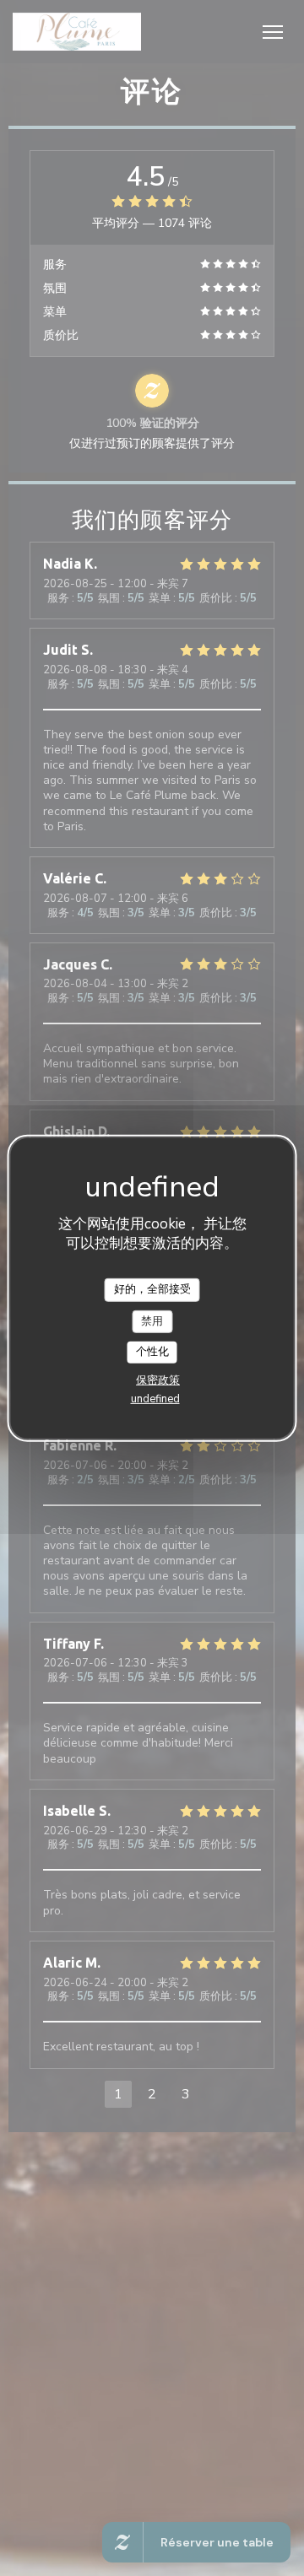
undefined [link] (155, 1399)
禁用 (152, 1320)
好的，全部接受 (152, 1289)
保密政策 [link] (158, 1380)
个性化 (152, 1352)
